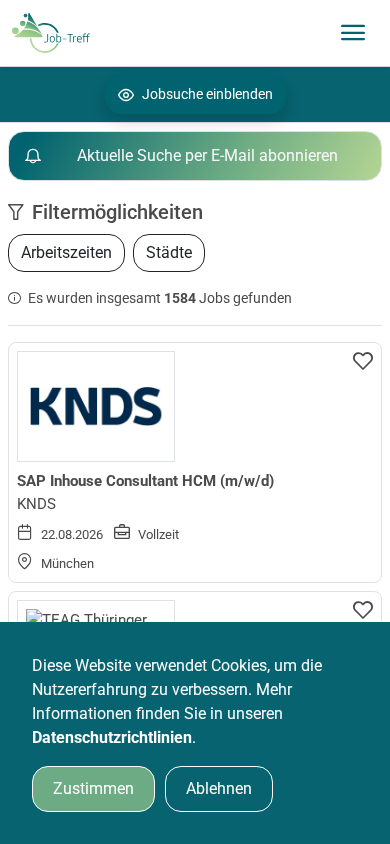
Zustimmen (93, 788)
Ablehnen (219, 788)
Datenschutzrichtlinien (112, 737)
